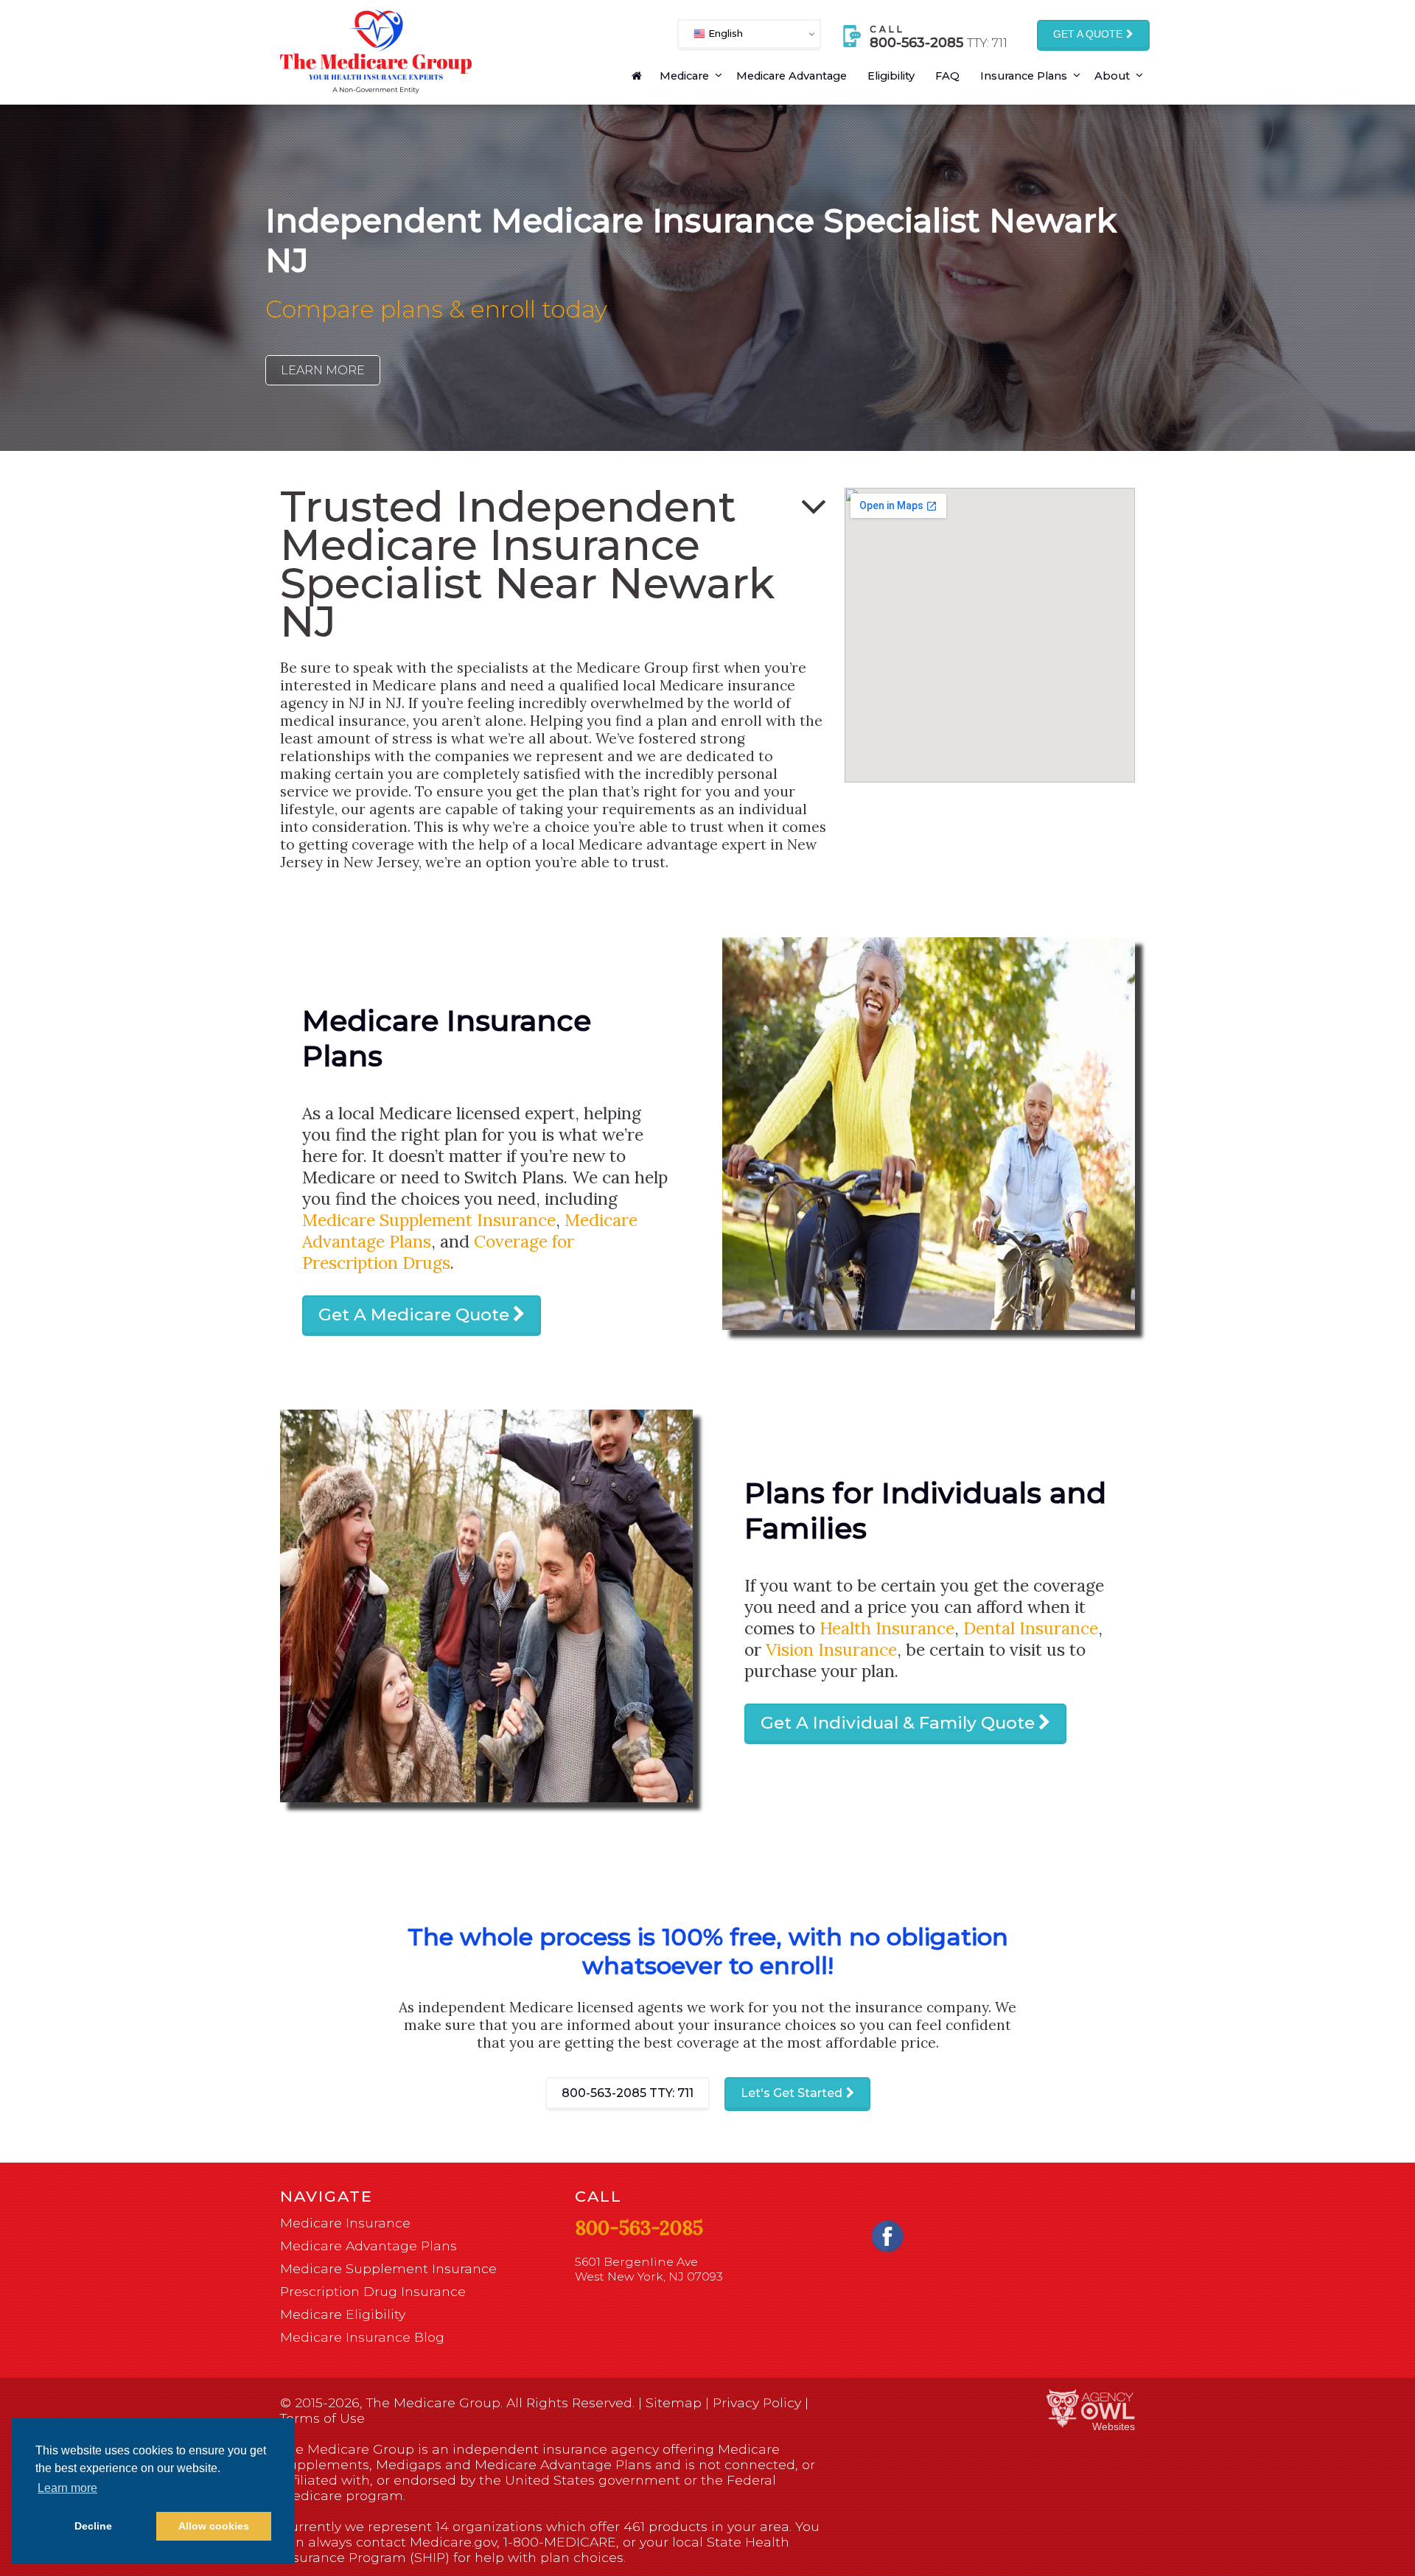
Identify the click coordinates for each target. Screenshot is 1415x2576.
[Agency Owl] (1091, 2409)
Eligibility (891, 76)
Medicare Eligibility (343, 2314)
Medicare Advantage (792, 76)
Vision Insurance (831, 1649)
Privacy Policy (757, 2402)
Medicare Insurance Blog (362, 2337)
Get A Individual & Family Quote (898, 1723)
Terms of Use (322, 2418)
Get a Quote (1088, 34)
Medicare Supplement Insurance (429, 1220)
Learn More (323, 370)
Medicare (684, 76)
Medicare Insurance (345, 2223)
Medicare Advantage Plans (368, 2246)
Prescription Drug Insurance (373, 2291)
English (724, 33)
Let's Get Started (792, 2093)
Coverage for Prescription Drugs (438, 1252)
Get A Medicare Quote (414, 1315)
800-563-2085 (628, 2093)
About (1112, 76)
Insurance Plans (1024, 76)
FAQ (947, 76)
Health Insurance (887, 1628)
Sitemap (674, 2402)
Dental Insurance (1031, 1628)
